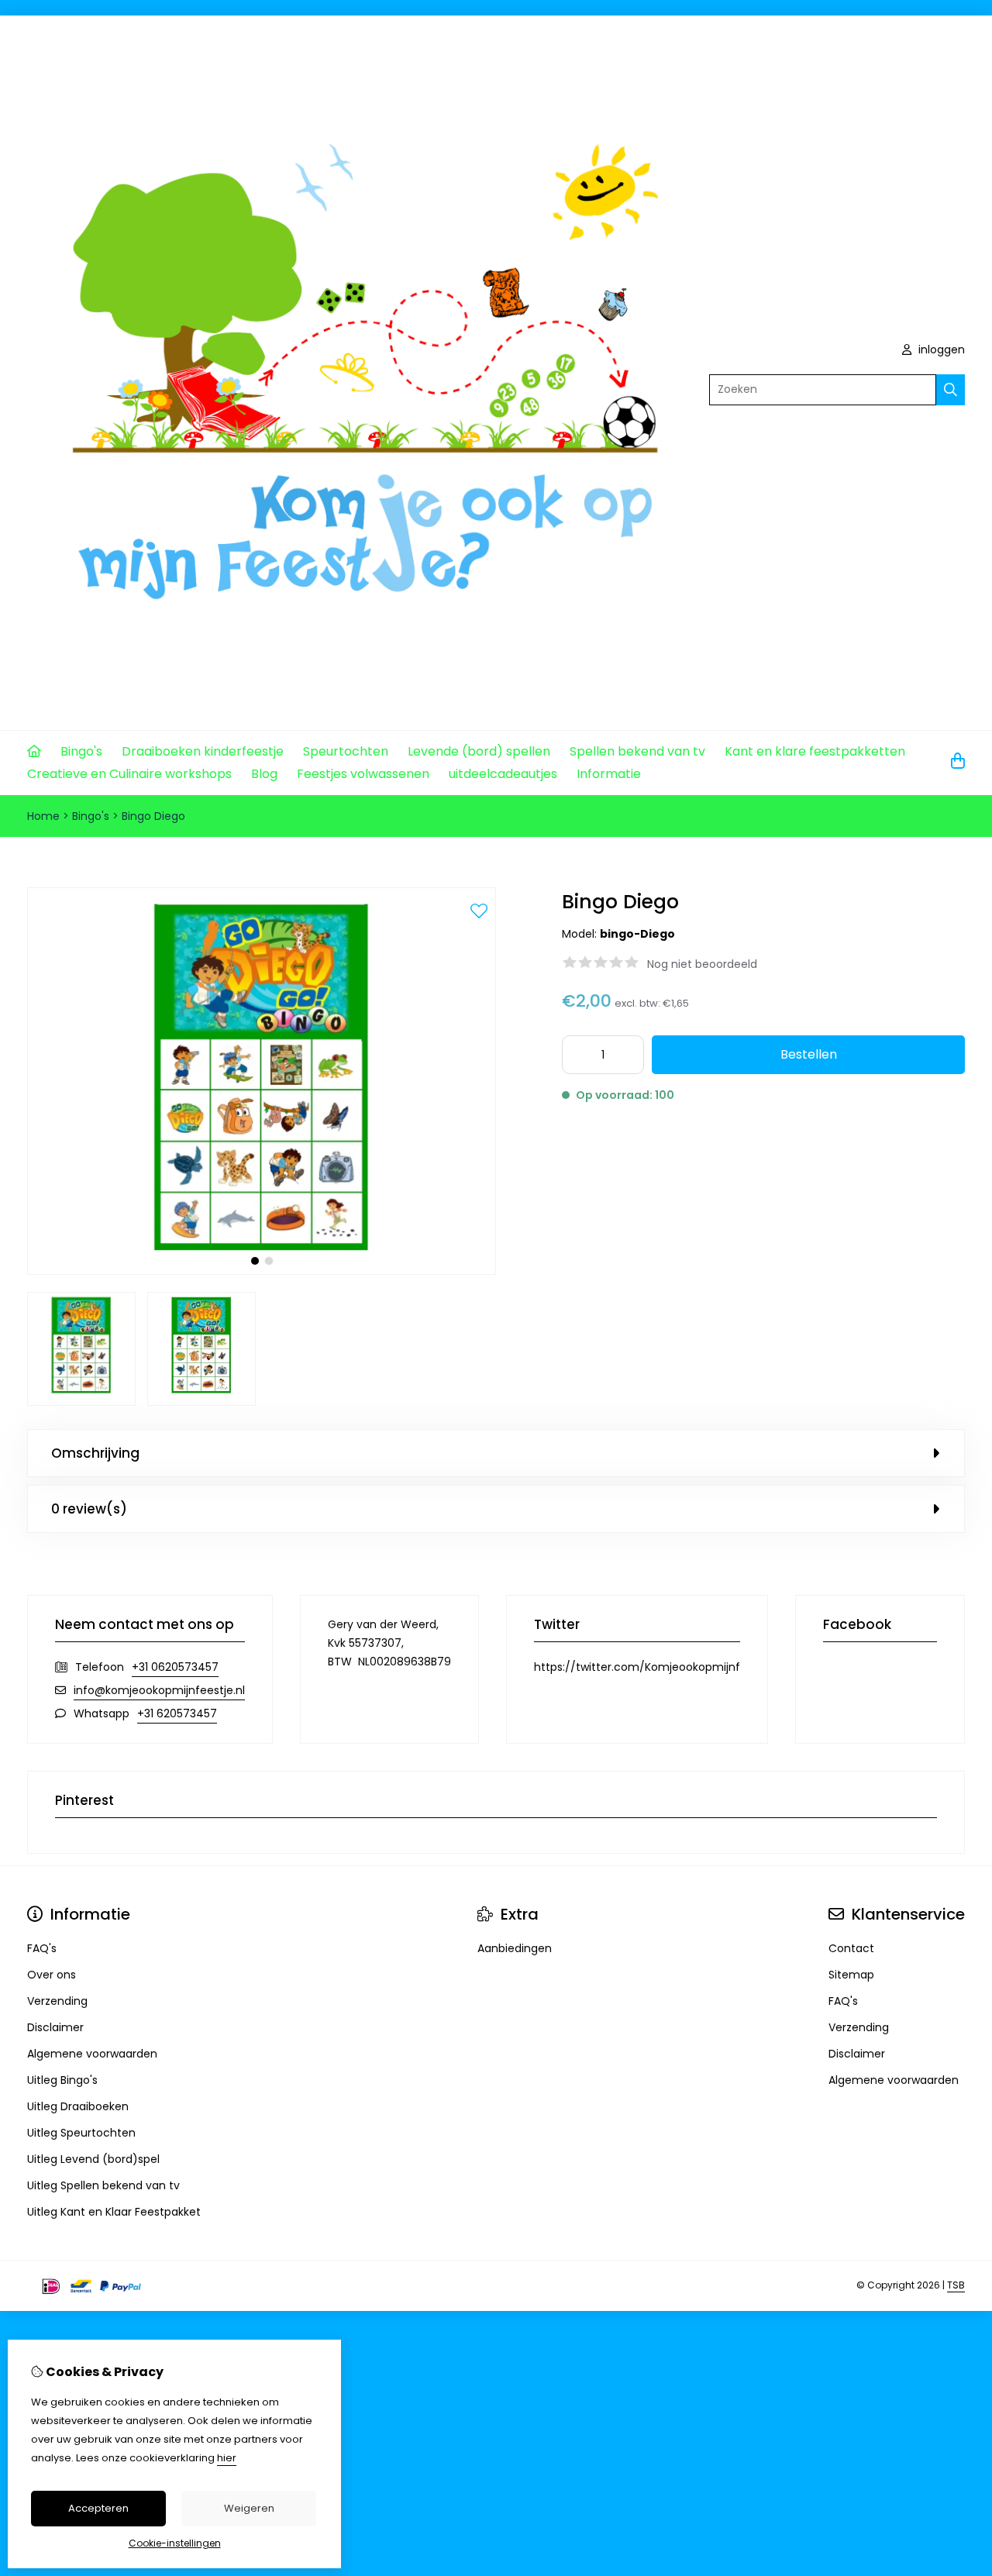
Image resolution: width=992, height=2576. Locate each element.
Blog (264, 774)
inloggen (940, 350)
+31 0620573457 (175, 1667)
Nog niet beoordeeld (702, 964)
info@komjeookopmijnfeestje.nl (159, 1690)
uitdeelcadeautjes (503, 774)
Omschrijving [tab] (95, 1453)
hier (227, 2458)
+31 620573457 (177, 1713)
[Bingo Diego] (262, 1271)
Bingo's (81, 751)
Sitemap (851, 1975)
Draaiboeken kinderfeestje (203, 751)
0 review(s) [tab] (89, 1509)
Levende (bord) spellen (479, 751)
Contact (851, 1948)
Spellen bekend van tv (637, 751)
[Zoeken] (951, 390)
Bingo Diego (153, 816)
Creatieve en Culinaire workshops (129, 774)
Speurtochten (346, 751)
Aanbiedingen (515, 1948)
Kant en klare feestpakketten (815, 751)
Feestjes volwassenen (363, 774)
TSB (956, 2285)
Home (43, 816)
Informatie (609, 774)
